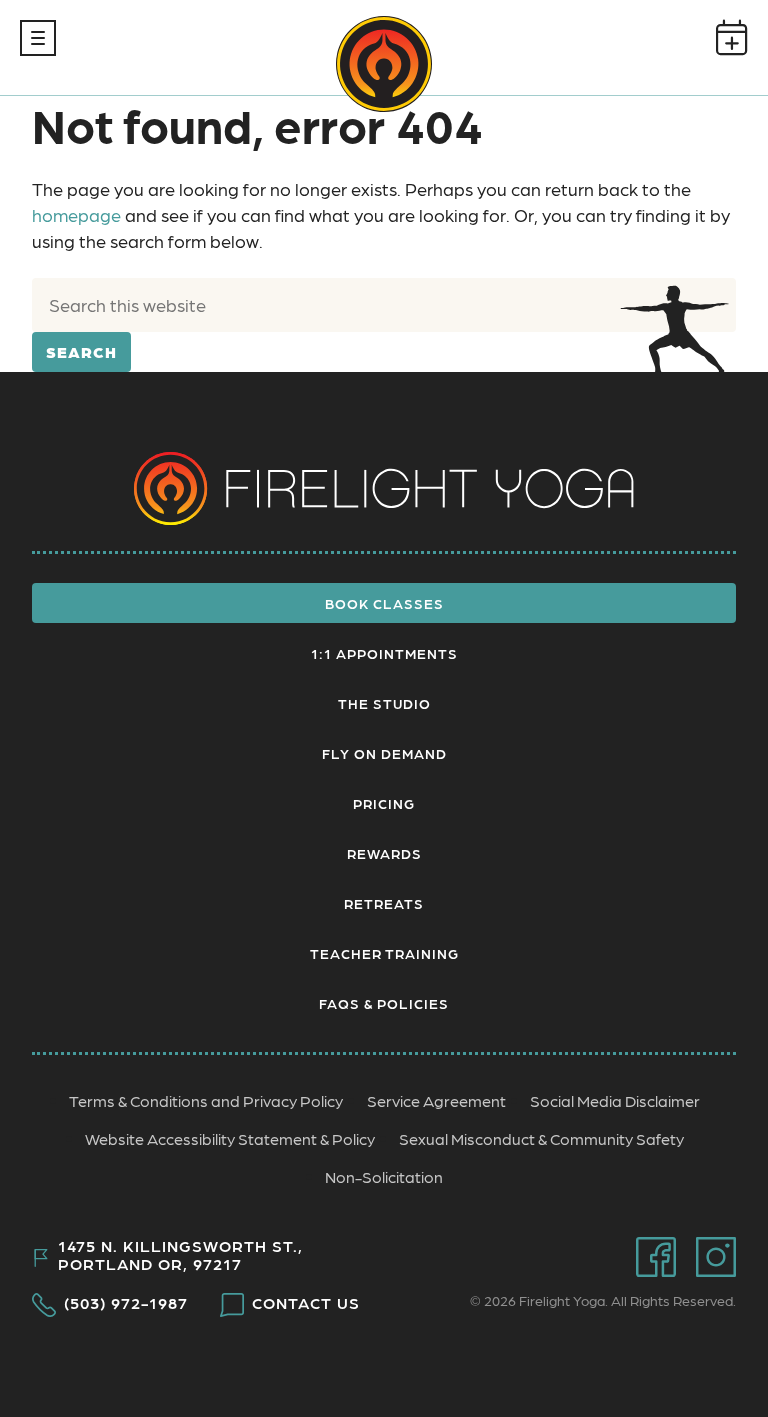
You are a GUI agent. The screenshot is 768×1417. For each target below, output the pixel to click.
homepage (76, 214)
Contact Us (306, 1303)
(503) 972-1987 (126, 1303)
